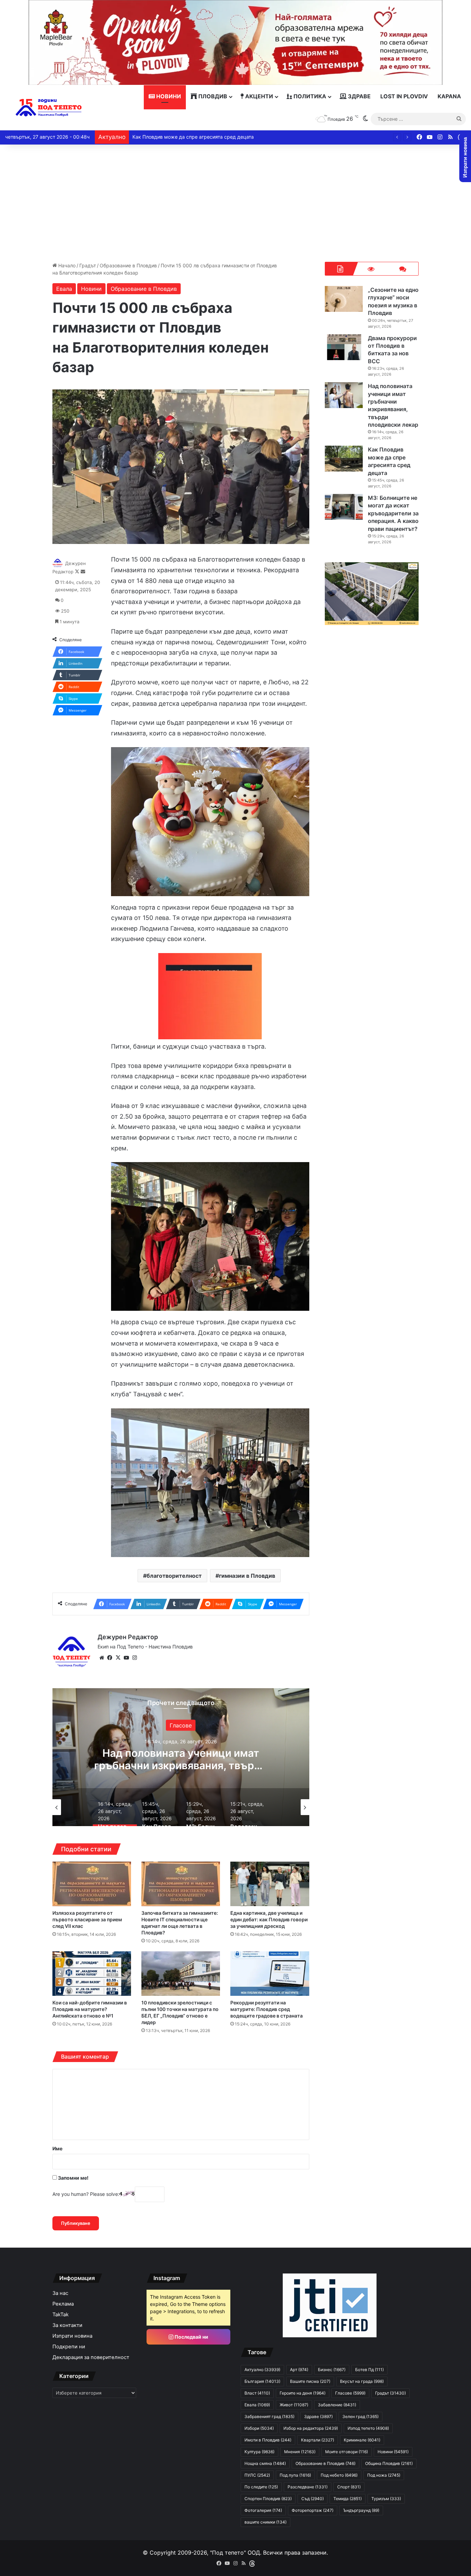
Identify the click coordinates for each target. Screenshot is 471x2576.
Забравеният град (269, 2416)
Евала (64, 289)
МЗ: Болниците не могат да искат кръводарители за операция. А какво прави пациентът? (181, 1765)
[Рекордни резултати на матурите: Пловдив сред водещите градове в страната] (270, 1974)
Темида (348, 2499)
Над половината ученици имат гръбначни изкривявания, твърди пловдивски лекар (393, 405)
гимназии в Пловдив (247, 1576)
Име (57, 2148)
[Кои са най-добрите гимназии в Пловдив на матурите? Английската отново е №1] (92, 1974)
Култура (259, 2452)
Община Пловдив (389, 2463)
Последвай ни (191, 2337)
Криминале (362, 2440)
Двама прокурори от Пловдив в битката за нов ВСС (392, 350)
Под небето (339, 2475)
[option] (181, 1757)
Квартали (318, 2440)
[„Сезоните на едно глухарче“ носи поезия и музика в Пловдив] (344, 299)
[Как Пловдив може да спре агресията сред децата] (344, 459)
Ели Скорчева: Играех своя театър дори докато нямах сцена (205, 137)
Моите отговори (347, 2452)
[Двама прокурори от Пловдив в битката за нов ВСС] (344, 347)
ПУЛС (257, 2475)
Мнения (300, 2452)
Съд (313, 2499)
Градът (88, 265)
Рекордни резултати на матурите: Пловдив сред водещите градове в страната (267, 2009)
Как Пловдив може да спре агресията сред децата (389, 461)
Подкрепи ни (69, 2347)
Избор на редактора (311, 2428)
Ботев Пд (369, 2370)
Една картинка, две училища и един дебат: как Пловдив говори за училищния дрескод (269, 1919)
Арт (299, 2370)
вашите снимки (265, 2522)
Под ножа (384, 2475)
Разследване (308, 2487)
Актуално (262, 2370)
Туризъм (386, 2499)
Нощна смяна (265, 2463)
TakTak (61, 2315)
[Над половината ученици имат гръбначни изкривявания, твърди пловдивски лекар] (344, 395)
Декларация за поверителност (91, 2357)
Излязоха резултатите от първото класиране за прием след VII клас (87, 1919)
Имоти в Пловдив (268, 2440)
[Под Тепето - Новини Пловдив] (49, 108)
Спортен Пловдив (268, 2499)
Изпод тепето (368, 2428)
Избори (259, 2428)
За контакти (67, 2325)
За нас (60, 2293)
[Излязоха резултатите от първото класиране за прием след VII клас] (92, 1884)
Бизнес (332, 2370)
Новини (168, 96)
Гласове (350, 2393)
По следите (261, 2487)
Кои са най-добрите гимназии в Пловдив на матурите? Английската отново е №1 (90, 2009)
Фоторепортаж (313, 2510)
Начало (66, 265)
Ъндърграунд (361, 2510)
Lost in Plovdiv (404, 96)
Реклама (63, 2304)
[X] (118, 1658)
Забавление (337, 2405)
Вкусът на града (362, 2381)
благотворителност (174, 1576)
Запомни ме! (73, 2178)
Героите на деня (303, 2393)
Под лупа (295, 2475)
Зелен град (360, 2416)
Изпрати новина (72, 2336)
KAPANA (449, 96)
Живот (294, 2405)
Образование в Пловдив (128, 265)
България (181, 1725)
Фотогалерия (263, 2510)
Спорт (349, 2487)
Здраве (359, 96)
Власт (257, 2393)
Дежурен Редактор (128, 1637)
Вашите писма (310, 2381)
